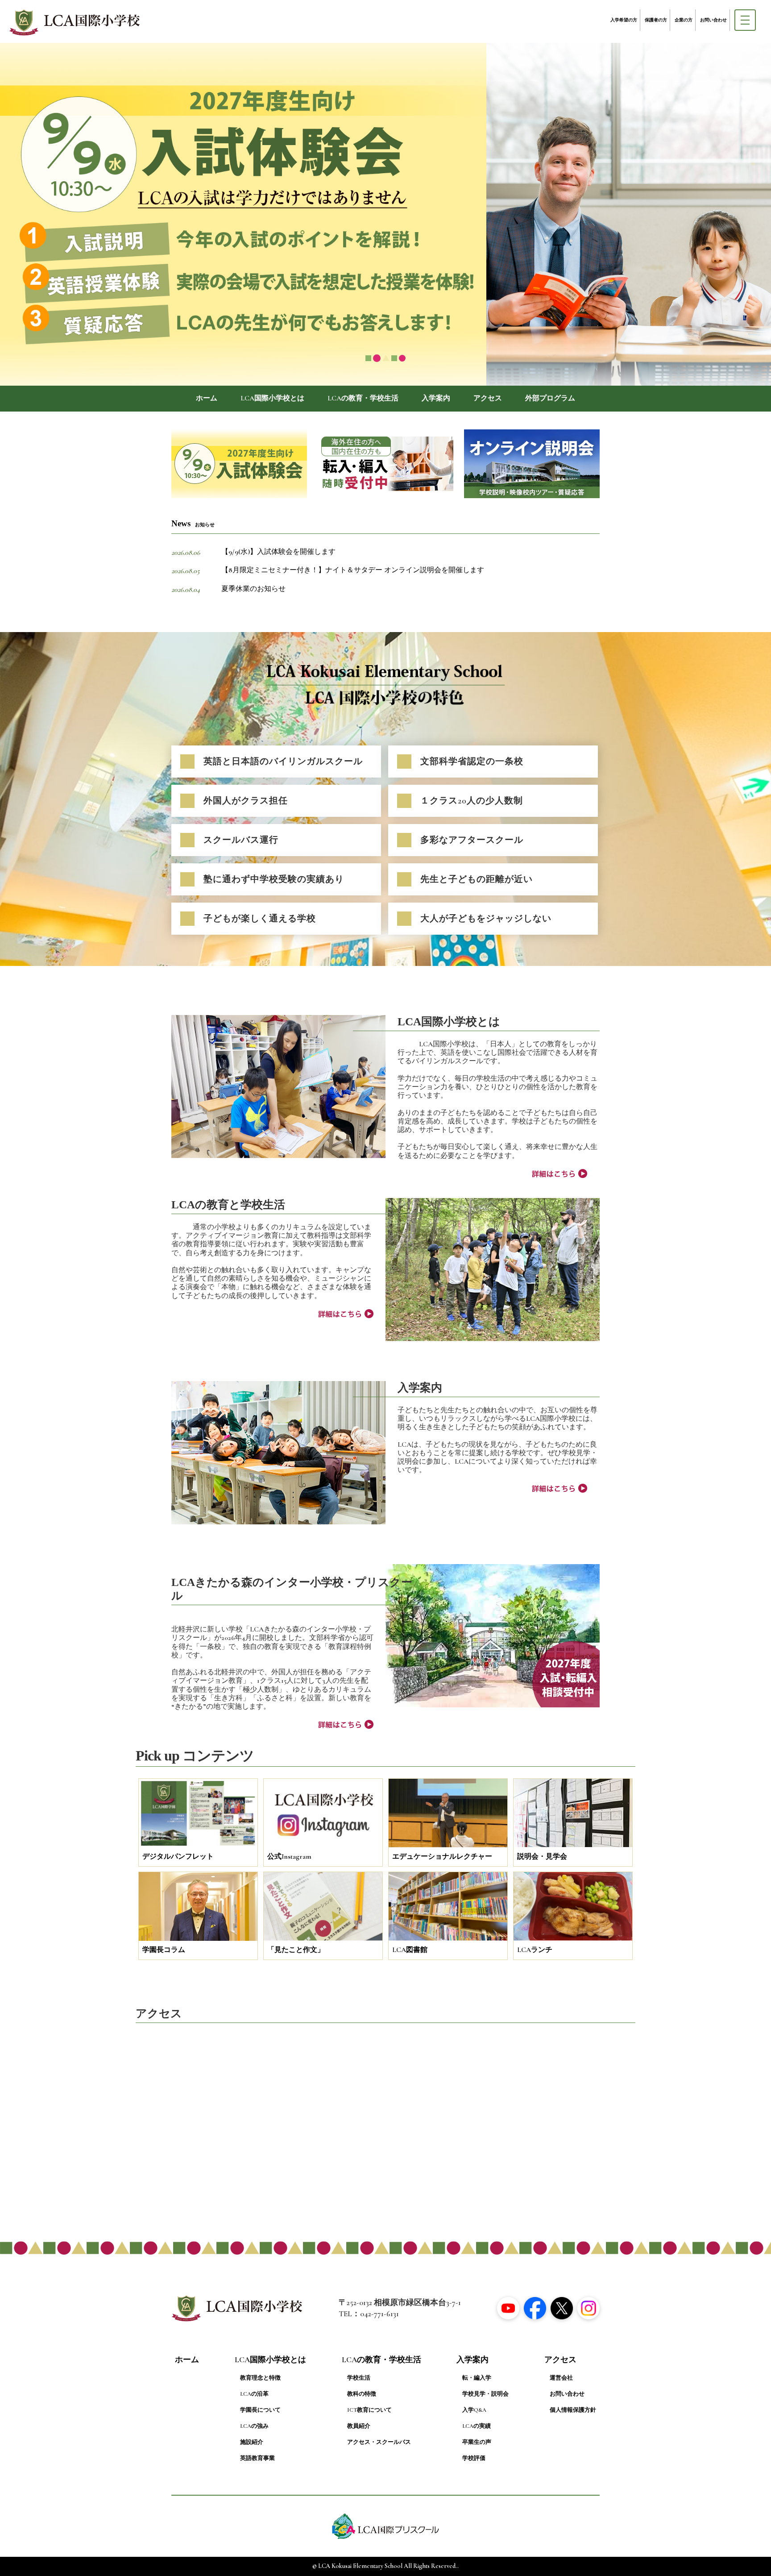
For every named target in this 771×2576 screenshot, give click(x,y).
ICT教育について (369, 2410)
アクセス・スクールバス (379, 2442)
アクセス (488, 398)
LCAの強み (254, 2426)
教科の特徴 (362, 2394)
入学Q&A (474, 2410)
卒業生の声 (477, 2442)
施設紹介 (252, 2442)
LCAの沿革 (254, 2394)
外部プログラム (550, 398)
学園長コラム (164, 1950)
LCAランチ (535, 1950)
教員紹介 (359, 2426)
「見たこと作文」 (296, 1950)
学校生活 (359, 2378)
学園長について (260, 2410)
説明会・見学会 (542, 1856)
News (193, 523)
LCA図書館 (410, 1950)
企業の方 (684, 20)
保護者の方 (656, 20)
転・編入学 (477, 2378)
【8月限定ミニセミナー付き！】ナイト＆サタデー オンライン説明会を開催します (353, 570)
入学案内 (436, 398)
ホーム (207, 398)
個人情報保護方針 (573, 2410)
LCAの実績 (477, 2426)
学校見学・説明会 (485, 2394)
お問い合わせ (713, 20)
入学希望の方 (624, 20)
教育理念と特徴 (260, 2378)
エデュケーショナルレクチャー (442, 1856)
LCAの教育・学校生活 (363, 398)
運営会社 (561, 2378)
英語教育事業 (257, 2458)
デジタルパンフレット (178, 1856)
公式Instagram (289, 1856)
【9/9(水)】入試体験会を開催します (278, 552)
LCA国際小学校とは (272, 398)
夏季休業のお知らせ (253, 589)
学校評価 (474, 2458)
